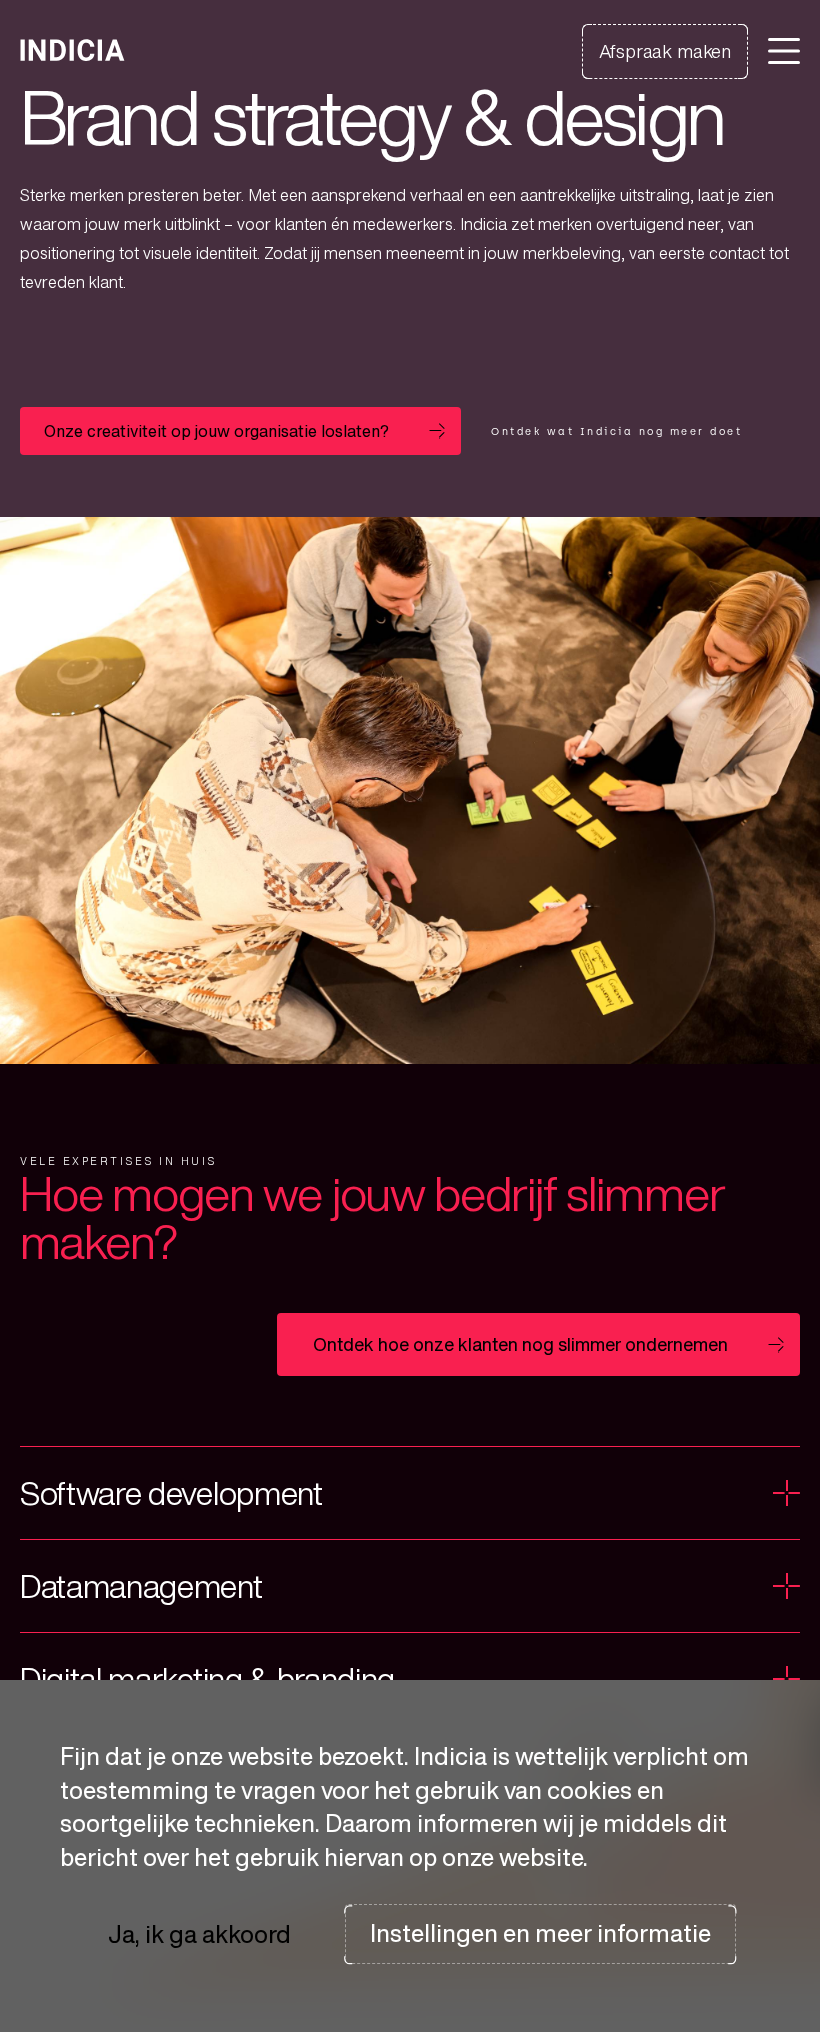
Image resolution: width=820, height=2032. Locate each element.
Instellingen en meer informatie (540, 1933)
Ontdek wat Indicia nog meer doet (616, 431)
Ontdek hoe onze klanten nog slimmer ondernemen (520, 1344)
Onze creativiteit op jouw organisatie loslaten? (216, 431)
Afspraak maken (665, 51)
